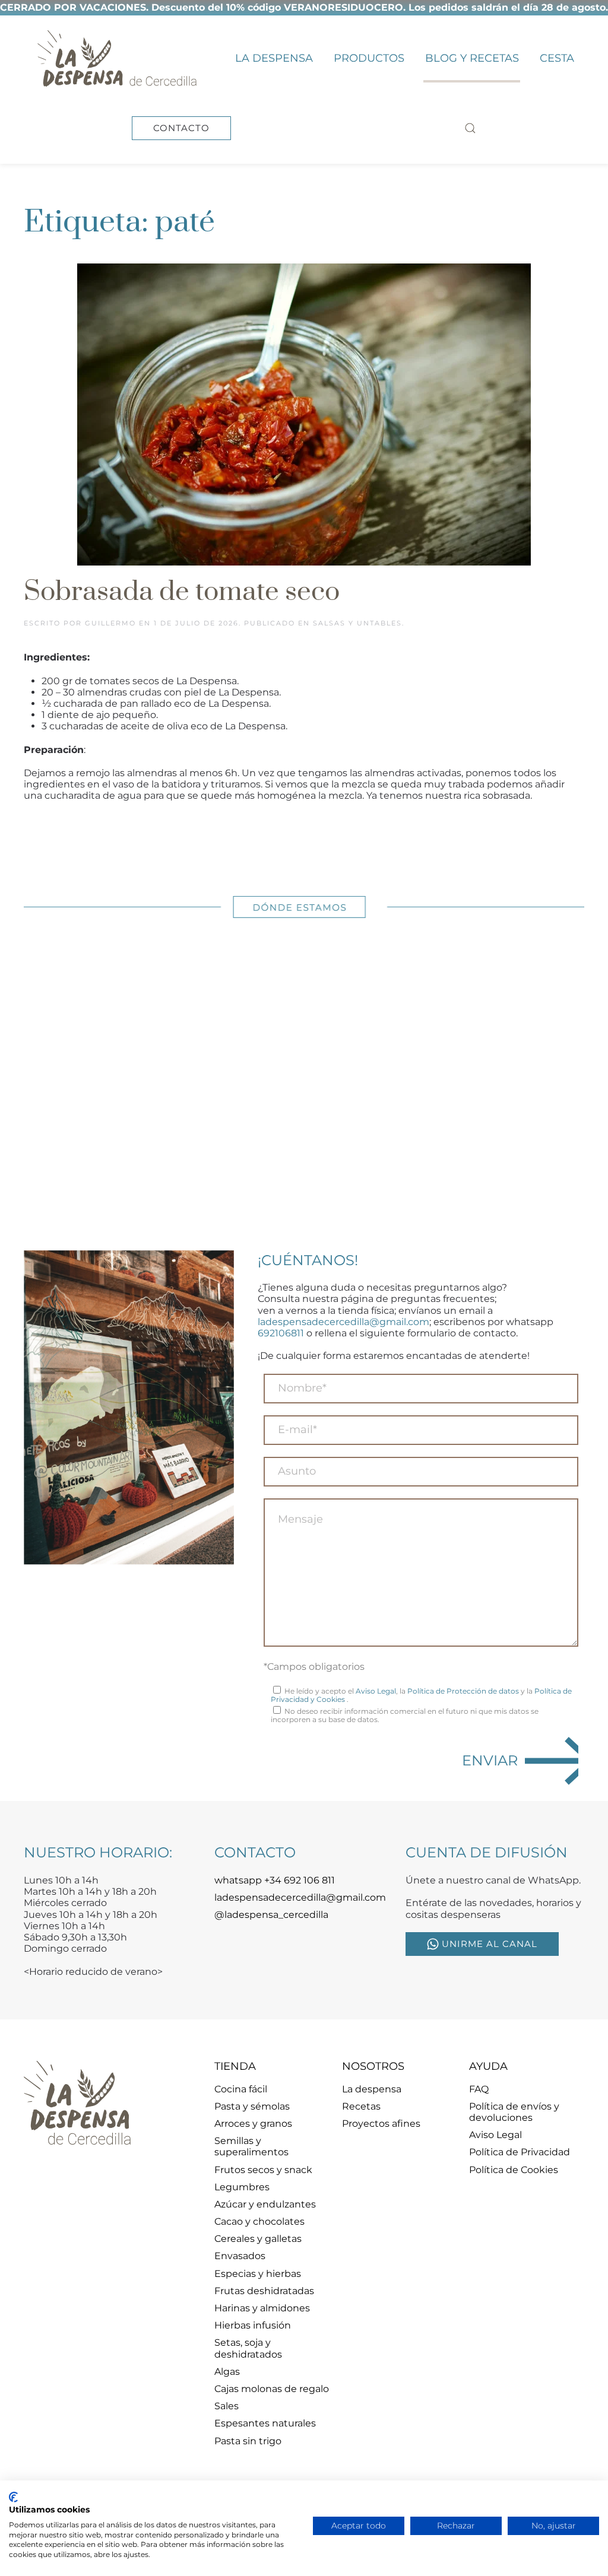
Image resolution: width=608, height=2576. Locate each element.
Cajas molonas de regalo (272, 2389)
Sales (227, 2406)
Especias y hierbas (258, 2274)
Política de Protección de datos (463, 1691)
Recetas (361, 2106)
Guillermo (110, 623)
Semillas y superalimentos (251, 2146)
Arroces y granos (253, 2124)
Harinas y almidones (262, 2308)
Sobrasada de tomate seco (182, 592)
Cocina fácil (241, 2089)
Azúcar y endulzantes (265, 2204)
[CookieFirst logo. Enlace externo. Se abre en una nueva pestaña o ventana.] (13, 2497)
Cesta (557, 58)
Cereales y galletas (258, 2239)
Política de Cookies (514, 2170)
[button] (471, 128)
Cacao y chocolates (259, 2221)
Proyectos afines (381, 2124)
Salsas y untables (357, 623)
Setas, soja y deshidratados (248, 2348)
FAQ (479, 2089)
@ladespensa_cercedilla (271, 1915)
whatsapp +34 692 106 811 (275, 1880)
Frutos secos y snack (263, 2170)
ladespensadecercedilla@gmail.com (343, 1322)
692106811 (281, 1333)
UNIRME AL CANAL (490, 1944)
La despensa (372, 2089)
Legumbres (242, 2187)
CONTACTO (181, 128)
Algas (227, 2372)
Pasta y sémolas (252, 2106)
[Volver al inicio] (117, 58)
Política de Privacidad (520, 2152)
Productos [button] (369, 58)
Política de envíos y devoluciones (514, 2112)
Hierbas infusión (253, 2325)
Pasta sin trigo (248, 2441)
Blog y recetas (472, 58)
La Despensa (274, 58)
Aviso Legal (376, 1691)
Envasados (240, 2256)
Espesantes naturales (265, 2423)
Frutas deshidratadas (264, 2291)
